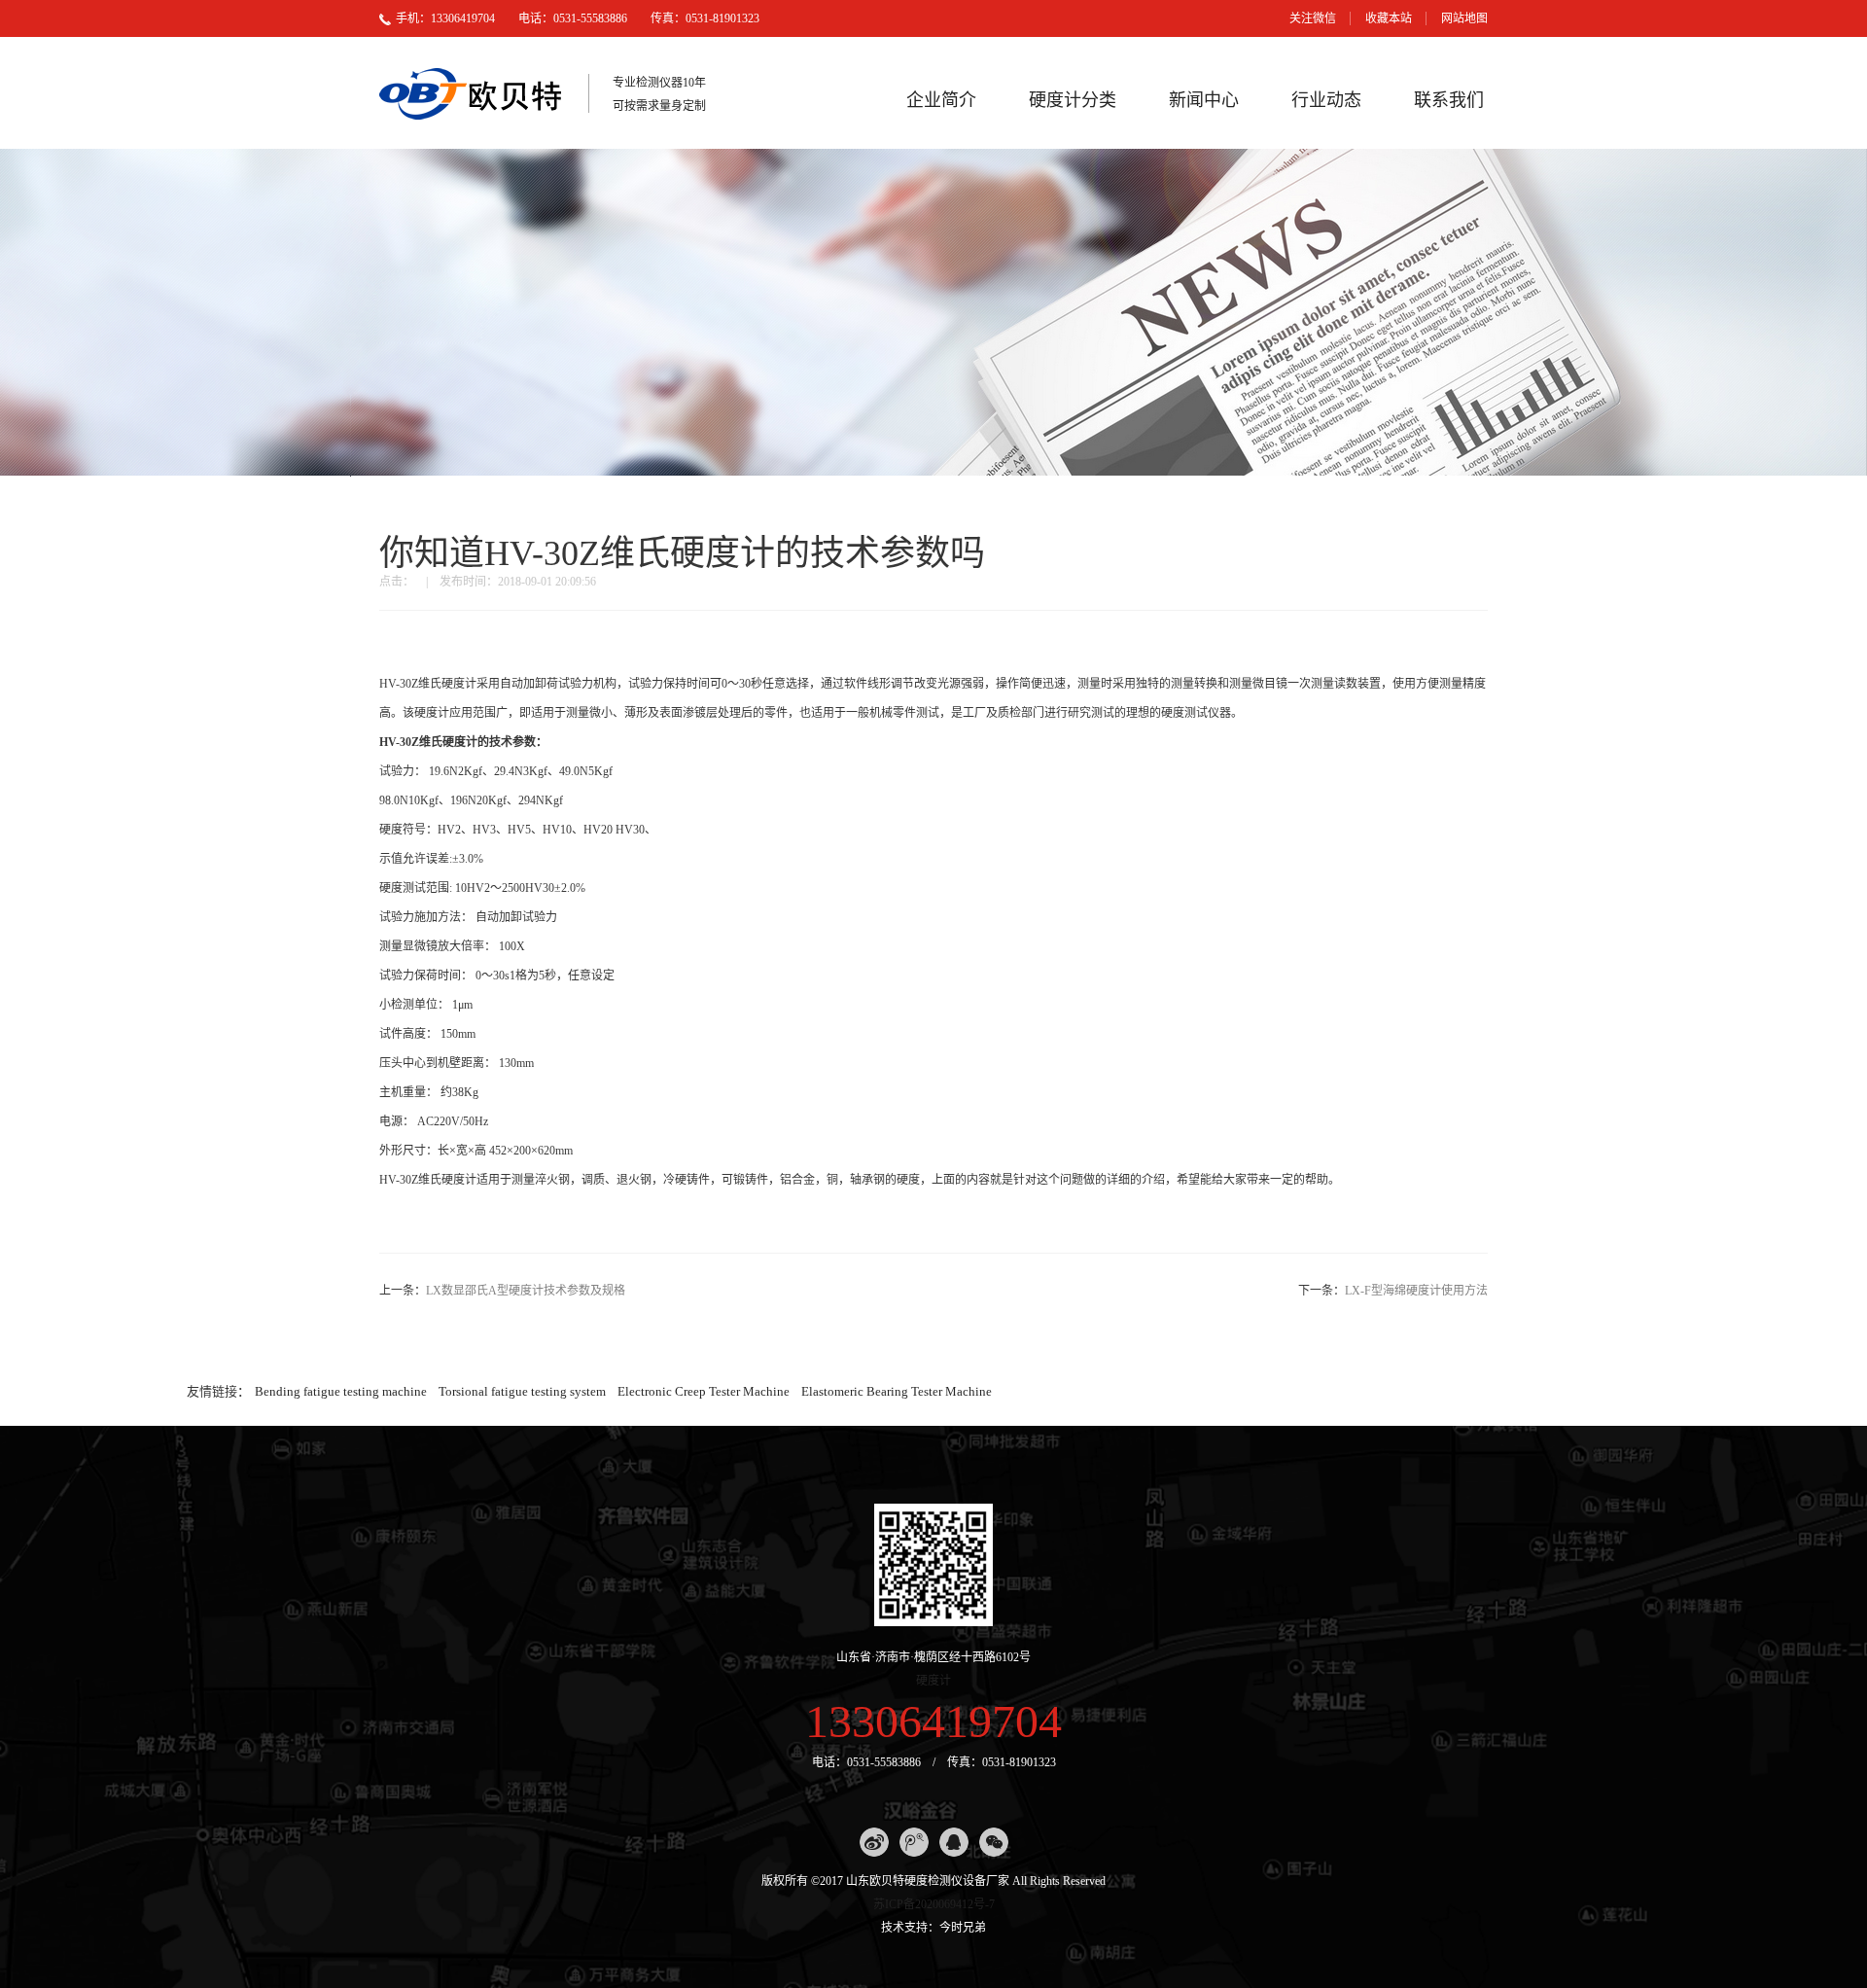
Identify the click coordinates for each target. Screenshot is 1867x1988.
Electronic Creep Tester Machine (704, 1391)
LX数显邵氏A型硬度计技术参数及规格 (526, 1291)
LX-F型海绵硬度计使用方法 (1416, 1291)
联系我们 (1449, 100)
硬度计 (933, 1681)
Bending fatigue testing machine (341, 1391)
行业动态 (1326, 100)
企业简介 (941, 100)
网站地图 (1464, 18)
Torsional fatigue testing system (522, 1391)
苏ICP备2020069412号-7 (934, 1904)
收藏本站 (1389, 18)
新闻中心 (1204, 100)
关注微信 (1313, 18)
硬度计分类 (1073, 100)
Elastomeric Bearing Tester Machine (897, 1391)
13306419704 (933, 1721)
